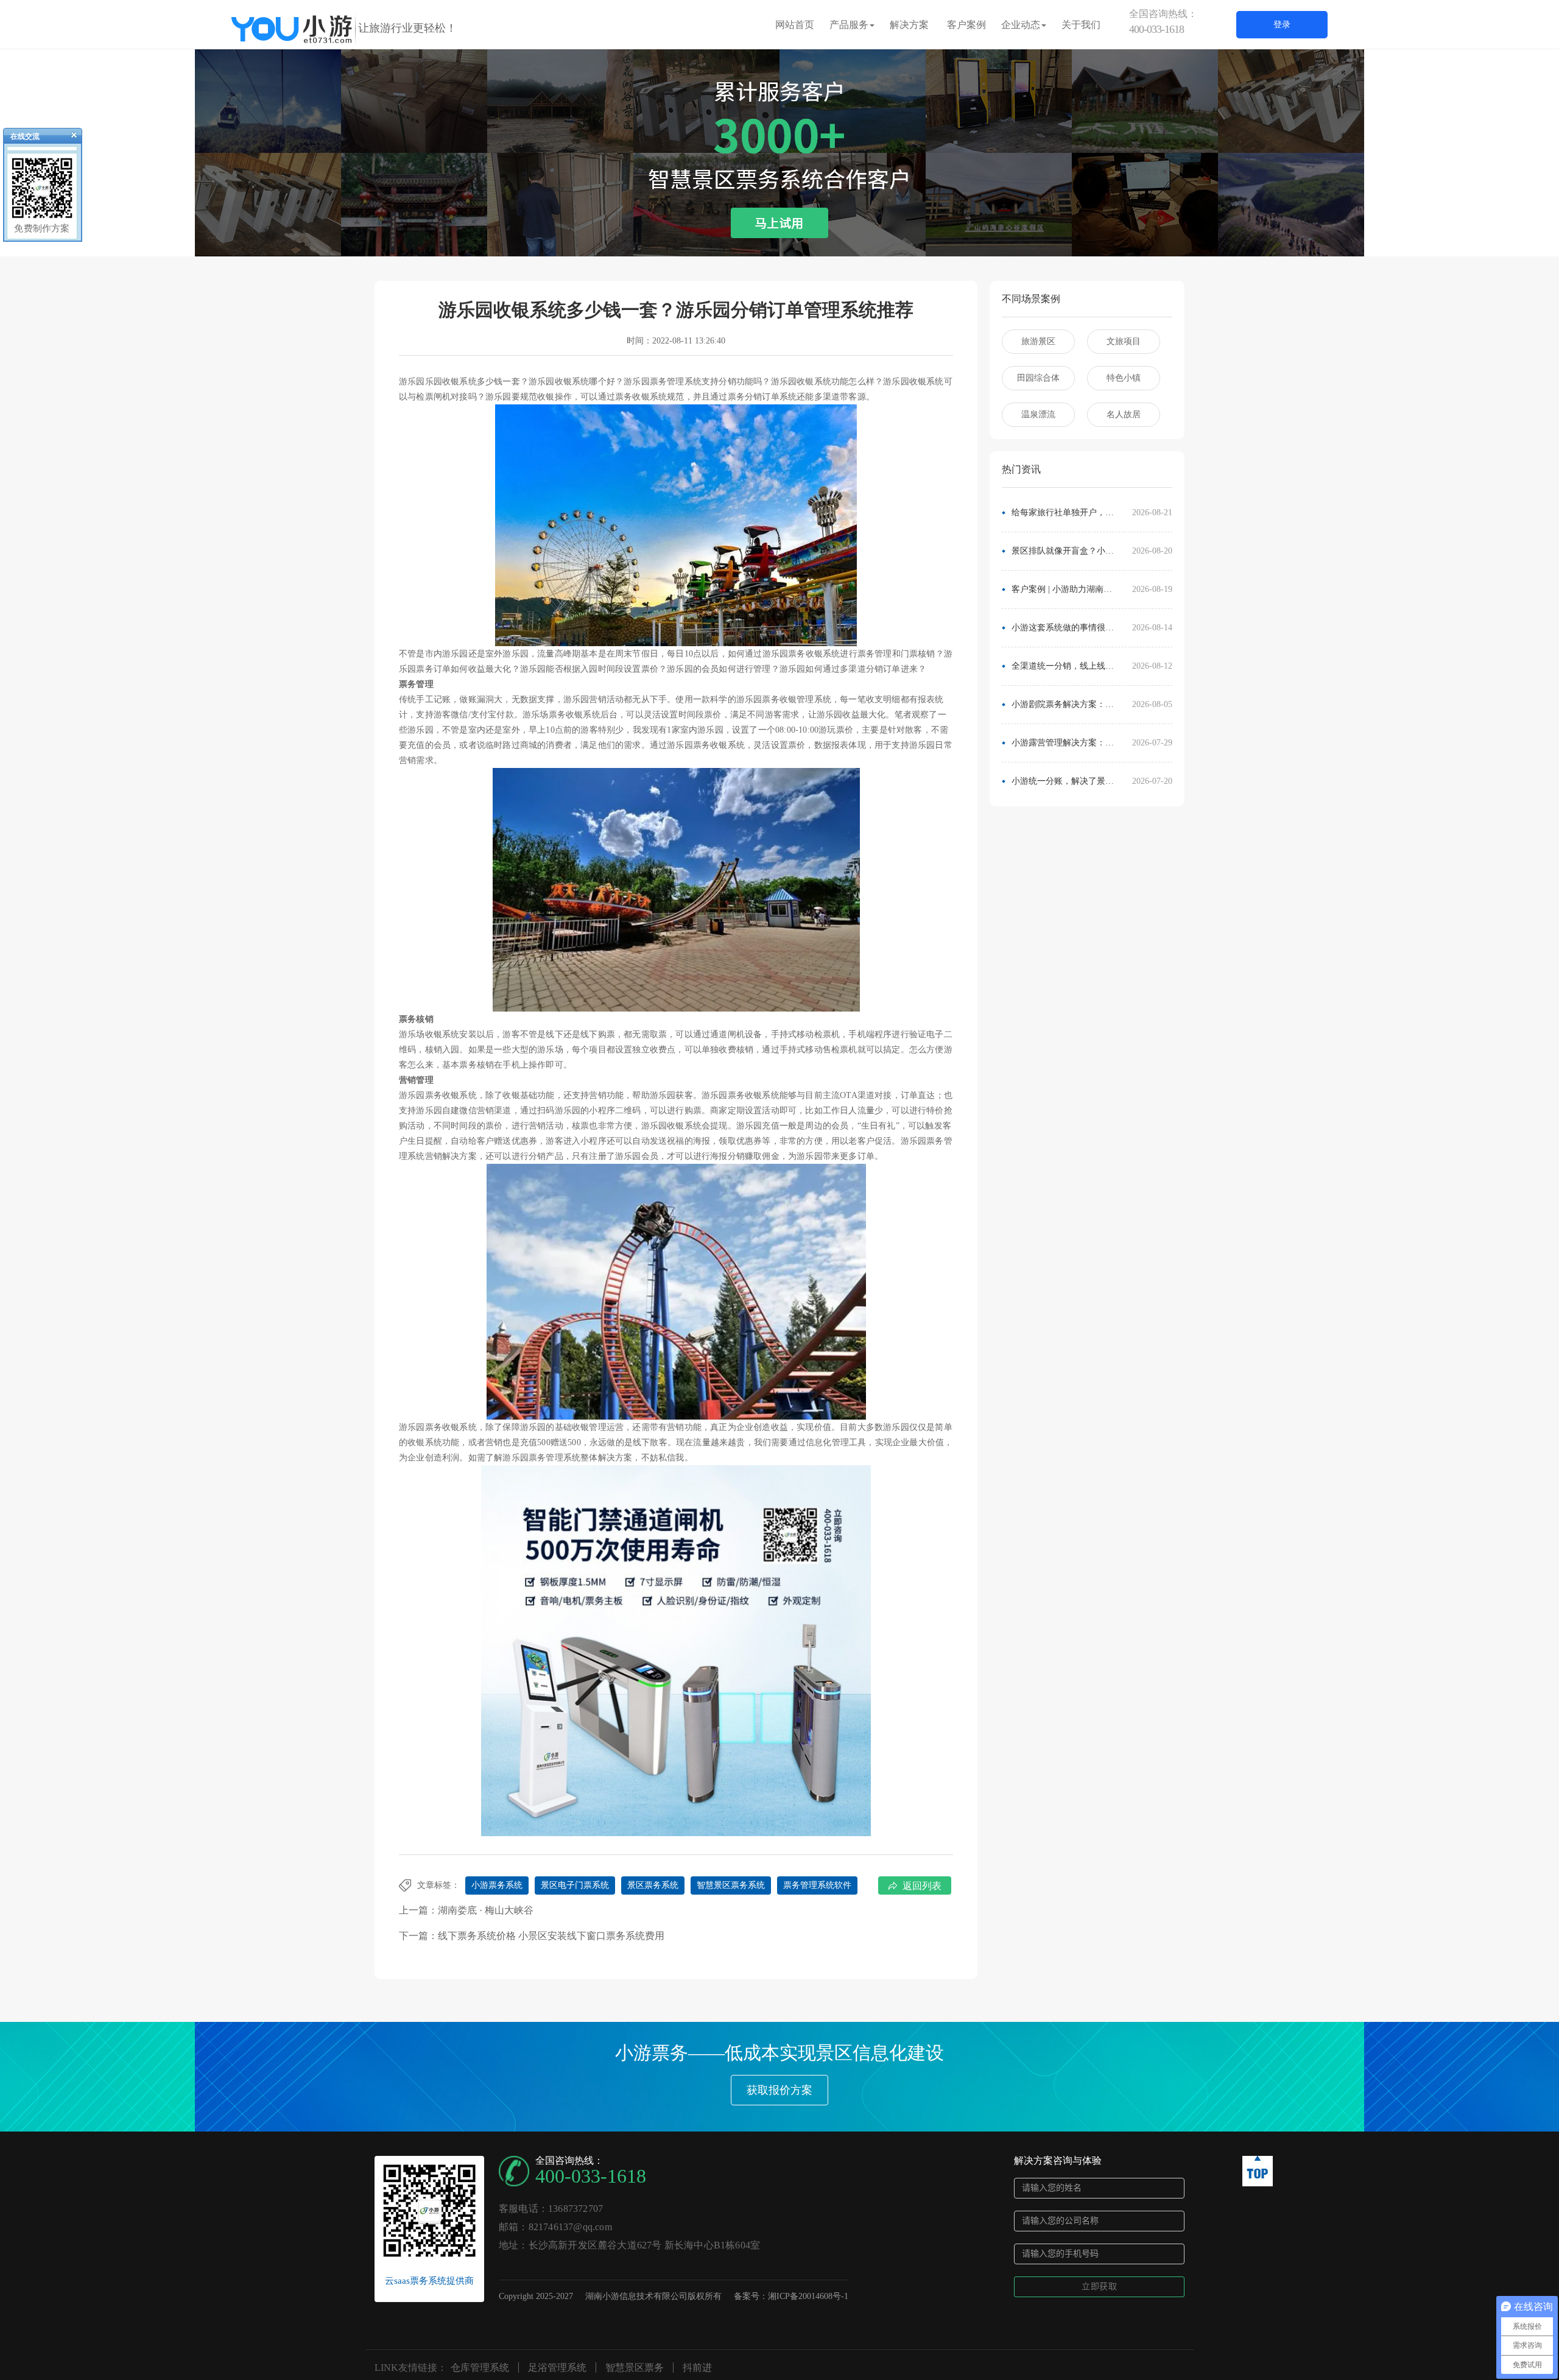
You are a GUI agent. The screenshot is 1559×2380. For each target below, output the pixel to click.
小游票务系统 (497, 1885)
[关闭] (69, 138)
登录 (1282, 25)
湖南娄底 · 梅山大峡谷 (486, 1910)
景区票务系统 (653, 1885)
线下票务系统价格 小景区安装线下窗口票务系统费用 (551, 1936)
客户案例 (966, 25)
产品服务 (849, 25)
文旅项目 (1124, 341)
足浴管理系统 (557, 2368)
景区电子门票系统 (575, 1885)
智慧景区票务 (635, 2368)
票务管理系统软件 (817, 1885)
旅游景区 (1038, 341)
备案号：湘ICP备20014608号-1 (791, 2296)
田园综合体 (1038, 378)
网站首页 (795, 25)
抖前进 (697, 2368)
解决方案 (909, 25)
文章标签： (438, 1885)
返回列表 (922, 1886)
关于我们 (1081, 25)
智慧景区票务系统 (731, 1885)
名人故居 (1124, 414)
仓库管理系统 (480, 2368)
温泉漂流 (1038, 414)
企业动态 (1021, 25)
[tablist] (779, 238)
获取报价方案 (779, 2090)
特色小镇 (1124, 378)
